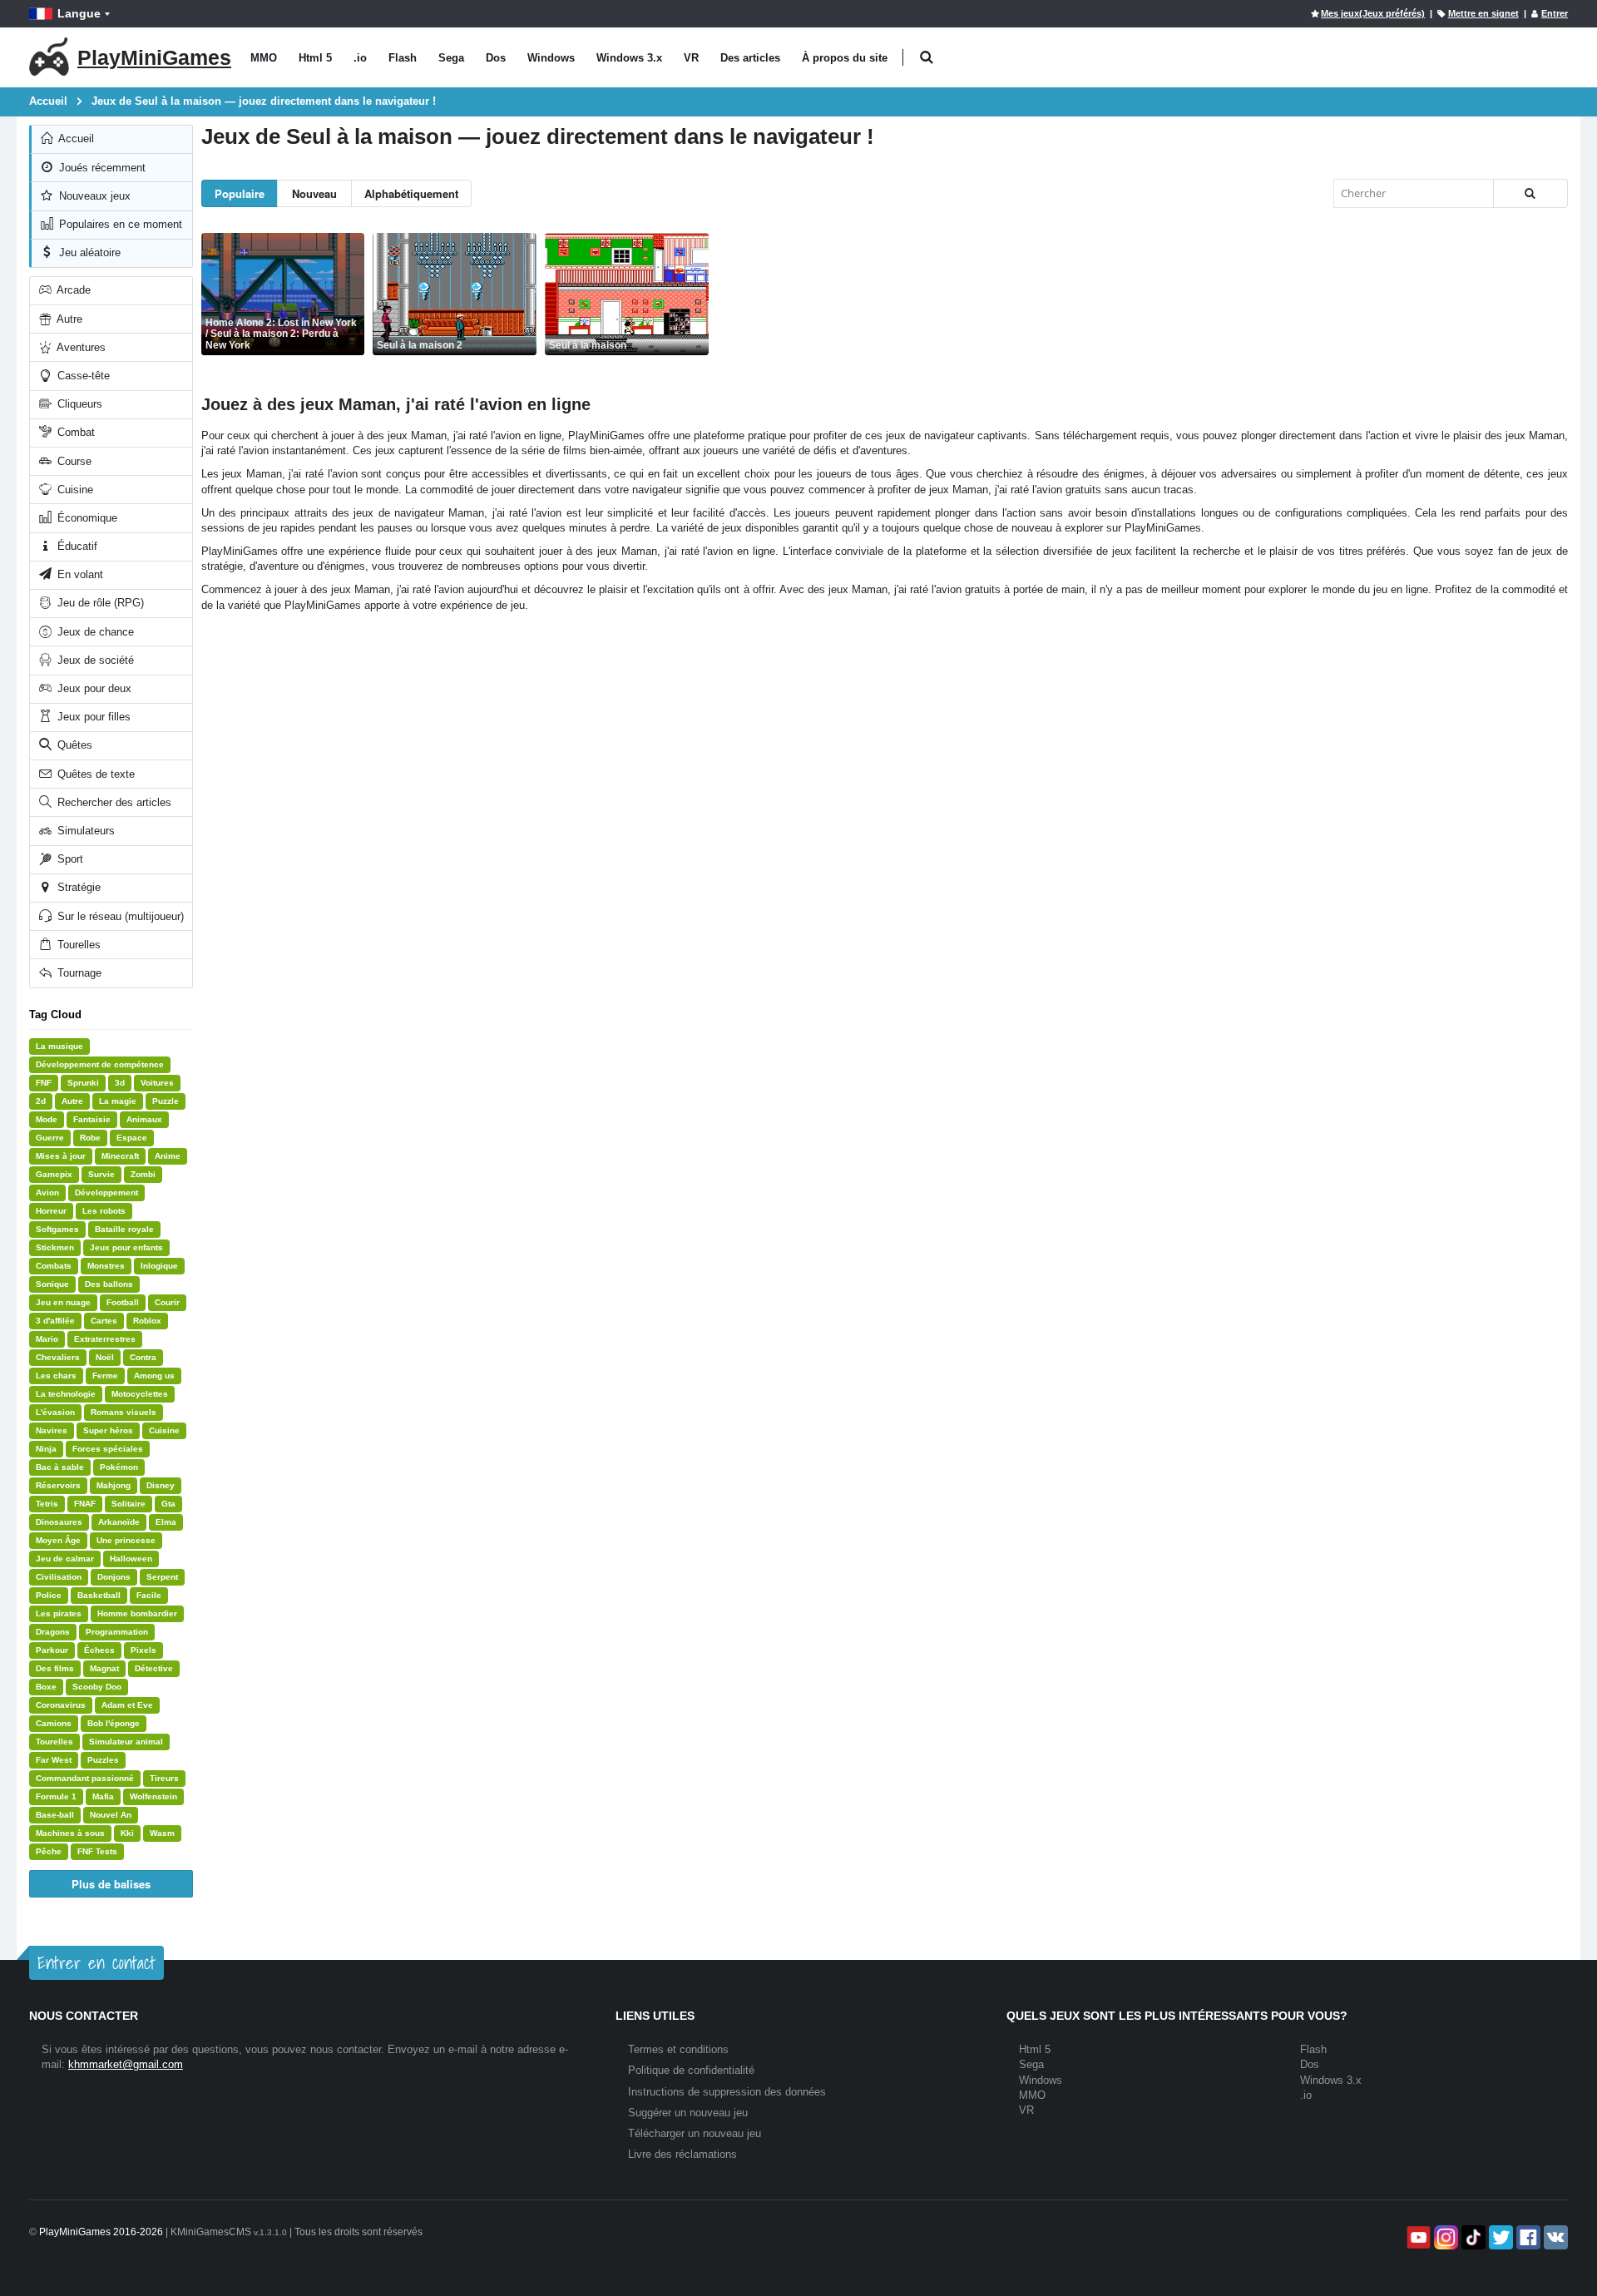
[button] (926, 58)
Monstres (106, 1266)
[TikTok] (1472, 2237)
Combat (74, 432)
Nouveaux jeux (93, 196)
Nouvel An (111, 1815)
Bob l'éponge (114, 1723)
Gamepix (54, 1174)
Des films (55, 1668)
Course (73, 461)
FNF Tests (97, 1851)
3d (120, 1083)
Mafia (103, 1796)
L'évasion (55, 1412)
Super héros (108, 1430)
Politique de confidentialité (691, 2070)
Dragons (53, 1632)
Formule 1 (56, 1796)
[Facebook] (1527, 2237)
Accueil (75, 139)
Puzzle (166, 1101)
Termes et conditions (678, 2049)
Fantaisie (92, 1119)
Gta (168, 1504)
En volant (79, 574)
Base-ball (55, 1815)
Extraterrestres (105, 1339)
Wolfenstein (153, 1796)
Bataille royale (124, 1229)
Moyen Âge (58, 1540)
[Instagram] (1444, 2237)
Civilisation (59, 1577)
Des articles (750, 58)
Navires (52, 1430)
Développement (106, 1193)
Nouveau (314, 193)
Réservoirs (58, 1485)
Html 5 (315, 58)
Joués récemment (101, 168)
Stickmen (55, 1247)
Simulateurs (84, 831)
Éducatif (76, 546)
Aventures (80, 347)
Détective (154, 1668)
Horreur (51, 1211)
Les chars (56, 1376)
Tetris (47, 1504)
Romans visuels (124, 1412)
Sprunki (83, 1083)
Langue (79, 13)
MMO (264, 58)
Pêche (49, 1851)
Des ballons (109, 1284)
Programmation (117, 1632)
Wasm (162, 1833)
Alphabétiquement (411, 193)
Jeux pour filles (92, 717)
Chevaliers (58, 1357)
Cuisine (74, 490)
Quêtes (73, 745)
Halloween (131, 1559)
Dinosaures (59, 1522)
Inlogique (159, 1266)
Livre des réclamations (682, 2154)
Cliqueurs (78, 404)
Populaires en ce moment (119, 224)
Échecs (99, 1650)
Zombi (143, 1174)
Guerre (50, 1138)
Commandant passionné (85, 1778)
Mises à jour (61, 1156)
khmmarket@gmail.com (126, 2064)
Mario (47, 1339)
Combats (54, 1266)
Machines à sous (70, 1833)
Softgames (57, 1229)
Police (49, 1595)
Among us (154, 1376)
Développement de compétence (100, 1064)
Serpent (162, 1577)
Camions (54, 1723)
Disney (161, 1485)
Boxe (46, 1687)
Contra (143, 1357)
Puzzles (103, 1760)
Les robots (104, 1211)
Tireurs (164, 1778)
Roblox (147, 1321)
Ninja (46, 1449)
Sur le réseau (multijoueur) (119, 916)
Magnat (104, 1668)
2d (41, 1101)
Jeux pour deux (93, 688)
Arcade (72, 290)
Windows (551, 58)
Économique (86, 518)
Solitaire (129, 1504)
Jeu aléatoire (88, 252)
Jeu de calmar (65, 1559)
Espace (132, 1138)
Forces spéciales (108, 1449)
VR (691, 58)
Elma (166, 1522)
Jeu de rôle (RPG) (99, 603)
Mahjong (114, 1485)
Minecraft (120, 1156)
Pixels (143, 1650)
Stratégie (77, 887)
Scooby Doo (97, 1687)
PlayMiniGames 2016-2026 (101, 2232)
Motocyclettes (140, 1394)
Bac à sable (60, 1467)
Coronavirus (61, 1705)
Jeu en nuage (63, 1302)
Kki (127, 1833)
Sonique (52, 1284)
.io (360, 58)
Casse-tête (82, 376)
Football (123, 1302)
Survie (101, 1174)
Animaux (144, 1119)
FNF (44, 1083)
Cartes (104, 1321)
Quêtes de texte (94, 774)
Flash (403, 58)
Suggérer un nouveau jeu (688, 2113)
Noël (105, 1357)
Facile (149, 1595)
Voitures (157, 1083)
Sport (69, 859)
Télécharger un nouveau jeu (695, 2133)
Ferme (105, 1376)
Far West (54, 1760)
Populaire (240, 193)
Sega (451, 58)
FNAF (85, 1504)
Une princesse (126, 1540)
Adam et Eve (127, 1705)
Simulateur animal (126, 1742)
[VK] (1554, 2237)
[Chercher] (1530, 193)
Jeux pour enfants (126, 1247)
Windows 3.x (629, 58)
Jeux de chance (94, 632)
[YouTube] (1417, 2237)
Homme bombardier (137, 1613)
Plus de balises (111, 1884)
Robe (90, 1138)
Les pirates (59, 1613)
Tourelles (77, 945)
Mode (47, 1119)
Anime (168, 1156)
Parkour (52, 1650)
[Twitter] (1499, 2237)
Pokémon (119, 1467)
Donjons (114, 1577)
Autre (68, 319)
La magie (118, 1101)
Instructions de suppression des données (727, 2092)
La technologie (66, 1394)
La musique (59, 1046)
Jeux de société (94, 660)
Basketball (99, 1595)
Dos (496, 58)
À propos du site (845, 58)
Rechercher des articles (113, 802)
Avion (47, 1193)
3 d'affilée (55, 1321)
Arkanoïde (119, 1522)
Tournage (78, 973)
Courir (167, 1302)
